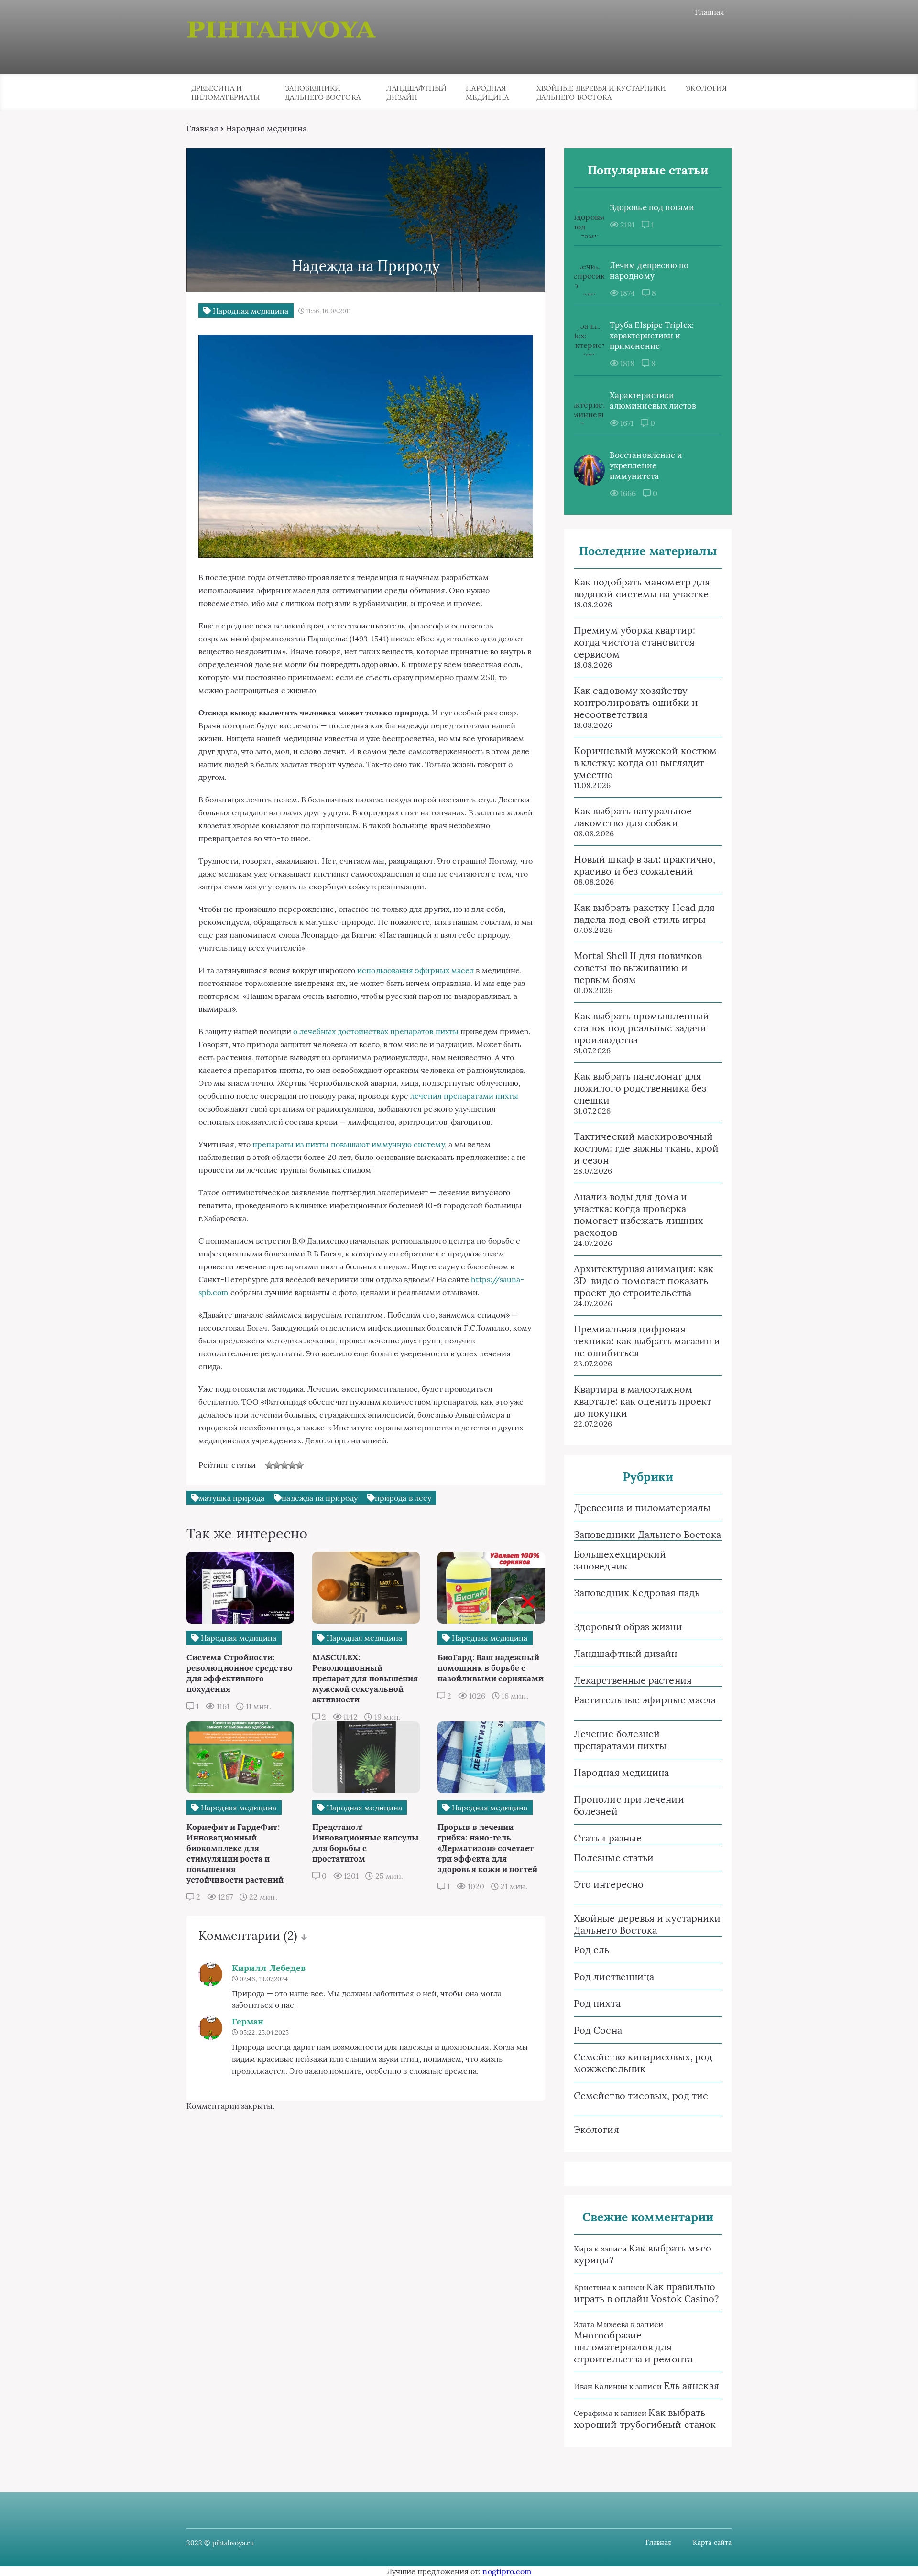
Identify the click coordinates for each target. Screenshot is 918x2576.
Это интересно (609, 1884)
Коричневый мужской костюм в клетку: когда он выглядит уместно (645, 763)
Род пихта (597, 2003)
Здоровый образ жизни (628, 1627)
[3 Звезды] (284, 1465)
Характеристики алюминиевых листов (653, 400)
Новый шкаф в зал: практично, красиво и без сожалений (645, 865)
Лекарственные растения (633, 1680)
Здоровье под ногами (652, 207)
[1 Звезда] (269, 1465)
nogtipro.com (507, 2571)
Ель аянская (691, 2386)
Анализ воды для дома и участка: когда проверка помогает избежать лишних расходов (639, 1214)
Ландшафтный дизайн (416, 93)
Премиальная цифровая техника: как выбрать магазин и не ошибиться (647, 1341)
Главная (710, 12)
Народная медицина (487, 93)
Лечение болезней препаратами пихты (620, 1740)
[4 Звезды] (292, 1465)
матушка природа (232, 1498)
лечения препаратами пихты (464, 1096)
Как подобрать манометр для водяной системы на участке (642, 588)
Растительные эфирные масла (645, 1700)
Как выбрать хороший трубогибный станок (645, 2418)
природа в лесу (403, 1498)
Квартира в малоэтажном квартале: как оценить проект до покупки (643, 1401)
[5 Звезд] (300, 1465)
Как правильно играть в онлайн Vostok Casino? (646, 2293)
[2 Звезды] (277, 1465)
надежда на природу (319, 1498)
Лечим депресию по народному (649, 271)
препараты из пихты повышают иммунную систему (349, 1144)
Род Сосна (598, 2030)
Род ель (592, 1950)
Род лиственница (614, 1976)
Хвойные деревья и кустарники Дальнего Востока (601, 93)
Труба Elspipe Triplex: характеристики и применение (652, 336)
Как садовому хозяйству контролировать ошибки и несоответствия (636, 702)
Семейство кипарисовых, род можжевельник (643, 2063)
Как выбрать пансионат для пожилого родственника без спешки (640, 1088)
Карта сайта (712, 2543)
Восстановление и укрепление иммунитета (646, 465)
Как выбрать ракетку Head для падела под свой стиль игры (644, 913)
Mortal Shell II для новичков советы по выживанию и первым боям (638, 968)
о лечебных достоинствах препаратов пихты (376, 1031)
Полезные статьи (614, 1857)
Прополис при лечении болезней (629, 1805)
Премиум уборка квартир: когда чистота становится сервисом (634, 642)
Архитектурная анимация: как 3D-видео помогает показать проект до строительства (644, 1281)
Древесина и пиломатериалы (225, 93)
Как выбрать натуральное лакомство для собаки (633, 817)
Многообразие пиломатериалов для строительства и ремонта (633, 2347)
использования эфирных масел (415, 970)
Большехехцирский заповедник (620, 1560)
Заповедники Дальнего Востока (322, 93)
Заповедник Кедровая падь (637, 1593)
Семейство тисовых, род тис (641, 2095)
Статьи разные (608, 1838)
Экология (706, 88)
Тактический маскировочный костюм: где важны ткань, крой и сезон (646, 1148)
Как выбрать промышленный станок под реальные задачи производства (641, 1028)
